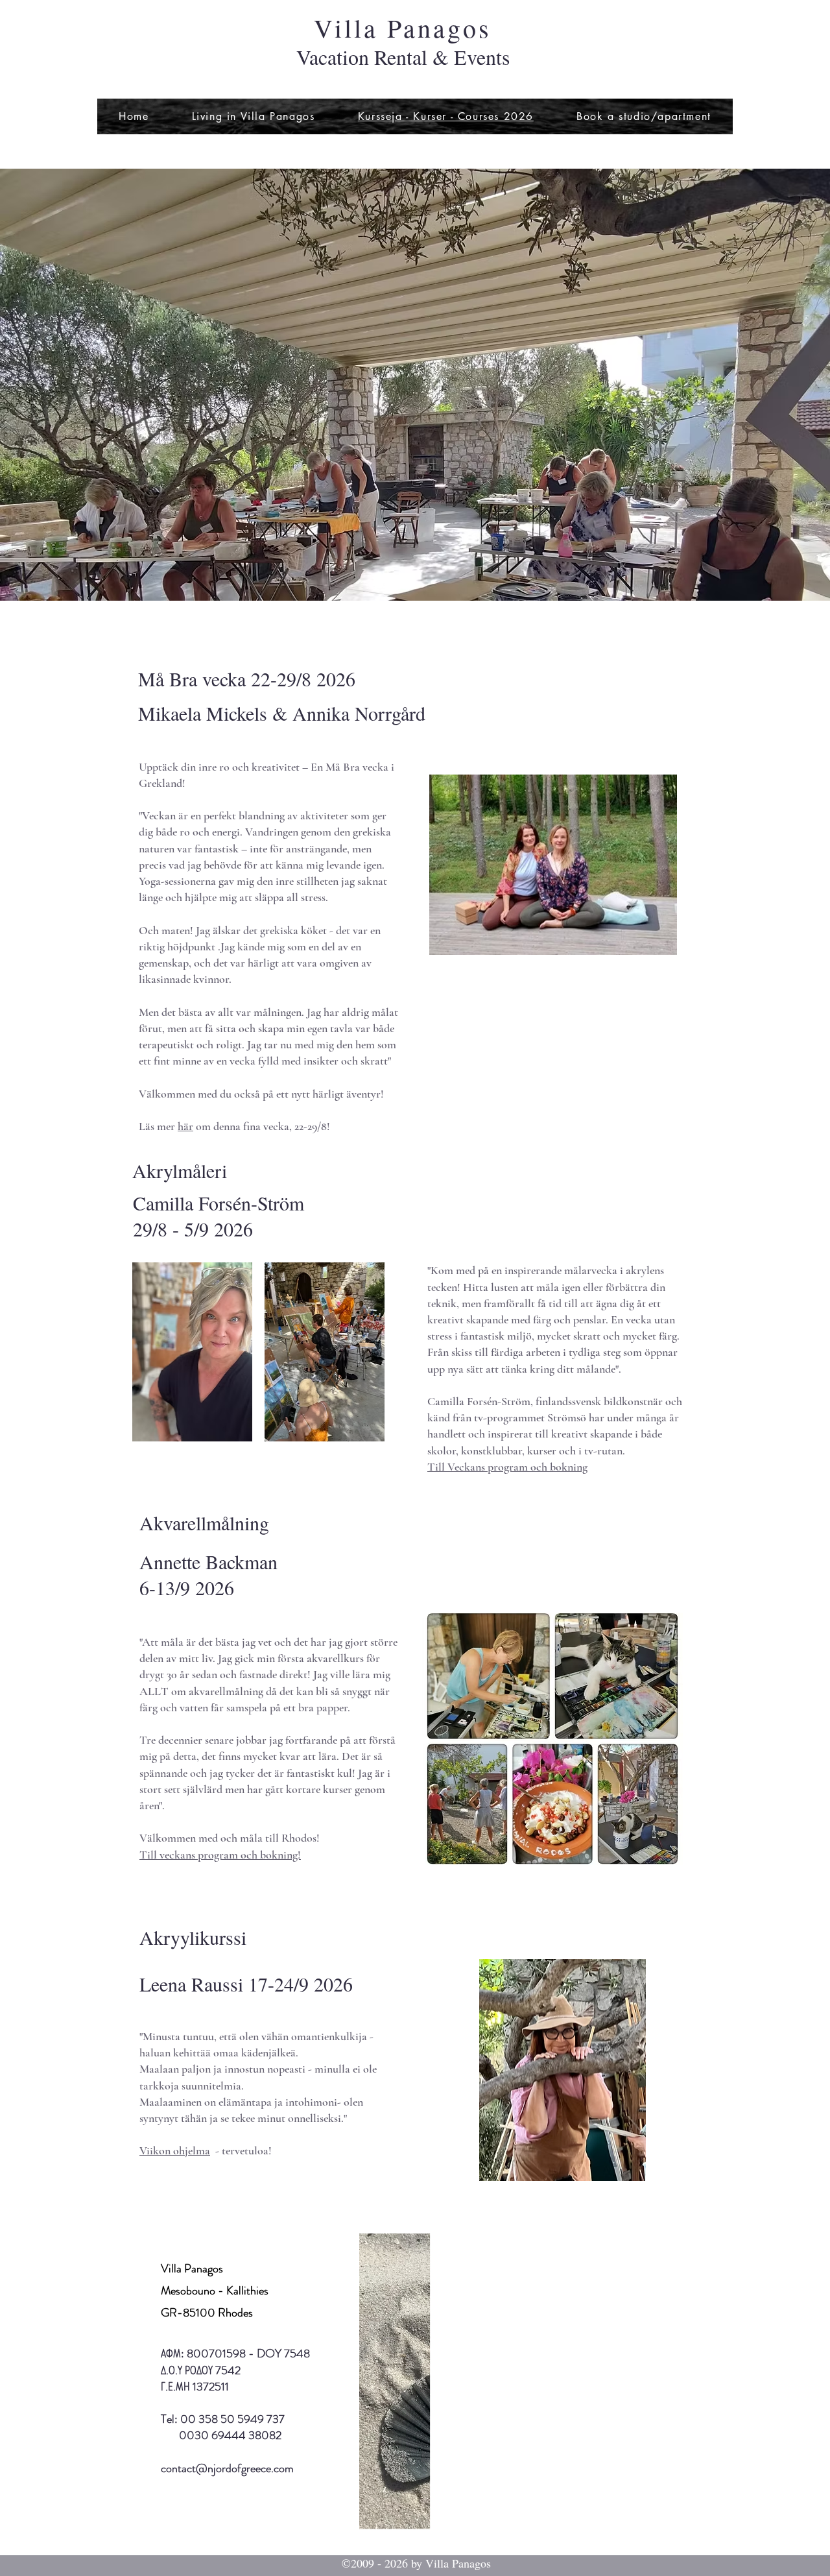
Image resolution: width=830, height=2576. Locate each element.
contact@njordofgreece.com (227, 2468)
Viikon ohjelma (175, 2150)
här (185, 1126)
